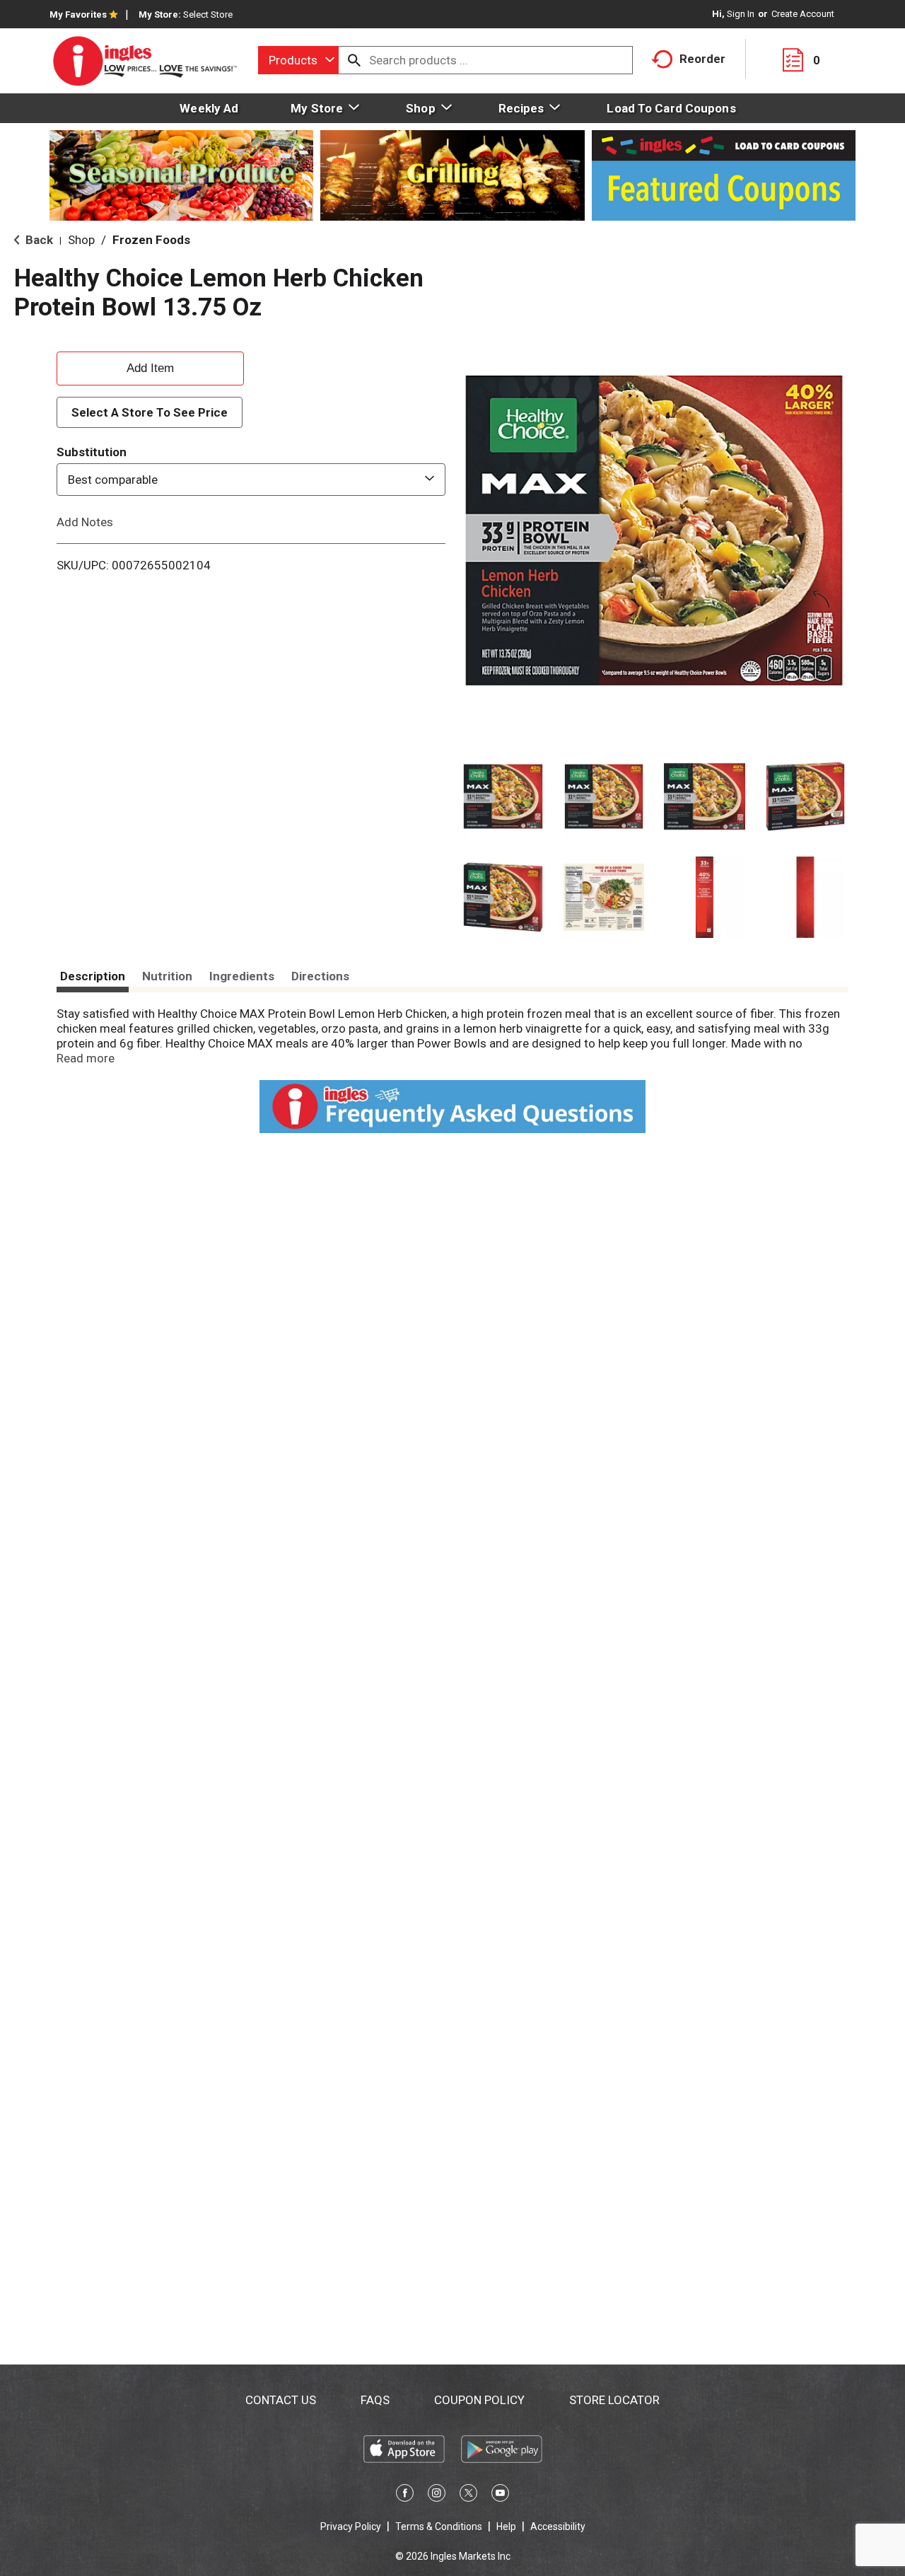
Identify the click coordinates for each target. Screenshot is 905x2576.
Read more (86, 1058)
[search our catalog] (354, 60)
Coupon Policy (479, 2400)
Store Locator (614, 2400)
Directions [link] (320, 976)
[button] (503, 797)
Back (38, 240)
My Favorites (78, 14)
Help (506, 2526)
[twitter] (468, 2495)
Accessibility (558, 2526)
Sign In (741, 14)
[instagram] (437, 2495)
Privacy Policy (351, 2526)
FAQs (375, 2400)
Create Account (803, 14)
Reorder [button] (702, 59)
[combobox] (298, 60)
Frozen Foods (151, 240)
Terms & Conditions (439, 2526)
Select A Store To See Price (150, 412)
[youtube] (500, 2495)
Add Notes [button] (85, 522)
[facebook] (405, 2495)
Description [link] (93, 976)
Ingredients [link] (242, 976)
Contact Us (281, 2400)
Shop (81, 240)
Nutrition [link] (167, 976)
